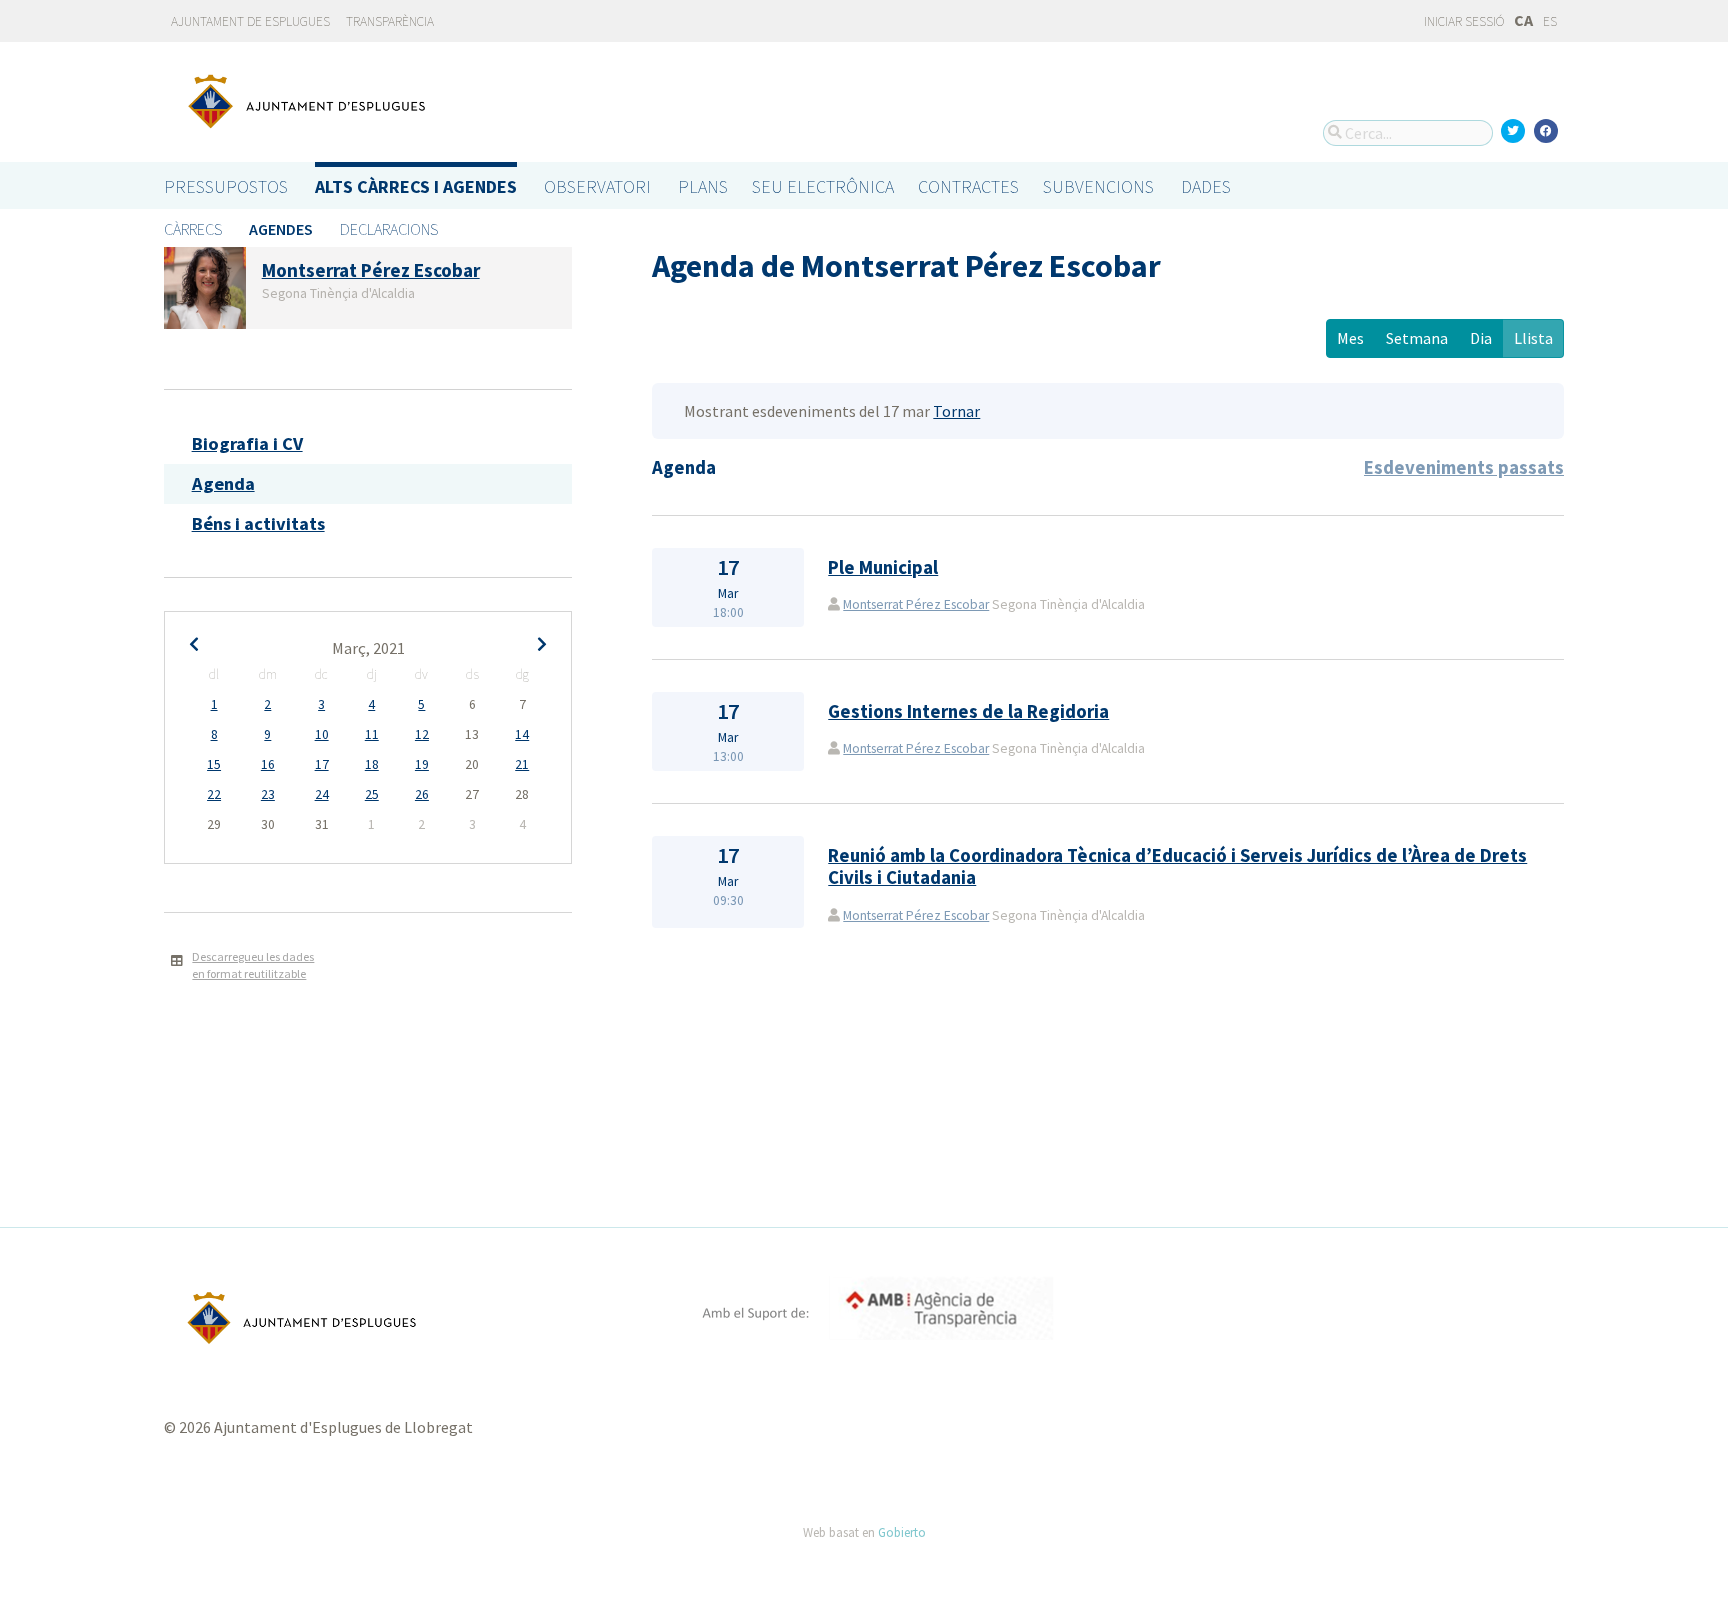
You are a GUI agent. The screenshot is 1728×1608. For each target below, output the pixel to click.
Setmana (1417, 338)
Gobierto (902, 1532)
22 (214, 794)
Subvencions (1098, 186)
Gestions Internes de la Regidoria (968, 711)
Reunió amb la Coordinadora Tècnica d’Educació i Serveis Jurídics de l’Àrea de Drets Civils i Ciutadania (1177, 866)
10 (322, 734)
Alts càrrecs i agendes (416, 186)
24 (322, 794)
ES (1550, 21)
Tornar (956, 411)
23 (268, 794)
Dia (1481, 338)
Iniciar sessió (1463, 21)
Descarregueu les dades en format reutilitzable (253, 965)
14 (522, 734)
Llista (1533, 338)
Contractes (968, 186)
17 (322, 764)
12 (422, 734)
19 (422, 764)
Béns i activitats (258, 523)
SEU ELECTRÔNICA (823, 186)
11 (372, 734)
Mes (1350, 338)
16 (268, 764)
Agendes (281, 229)
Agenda (223, 483)
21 (522, 764)
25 (372, 794)
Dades (1206, 186)
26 (422, 794)
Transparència (390, 21)
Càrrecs (193, 229)
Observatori (597, 186)
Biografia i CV (247, 443)
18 (372, 764)
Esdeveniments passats (1464, 467)
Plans (703, 186)
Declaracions (389, 229)
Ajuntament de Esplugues (250, 21)
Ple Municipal (883, 567)
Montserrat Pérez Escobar (916, 604)
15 (214, 764)
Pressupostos (226, 186)
